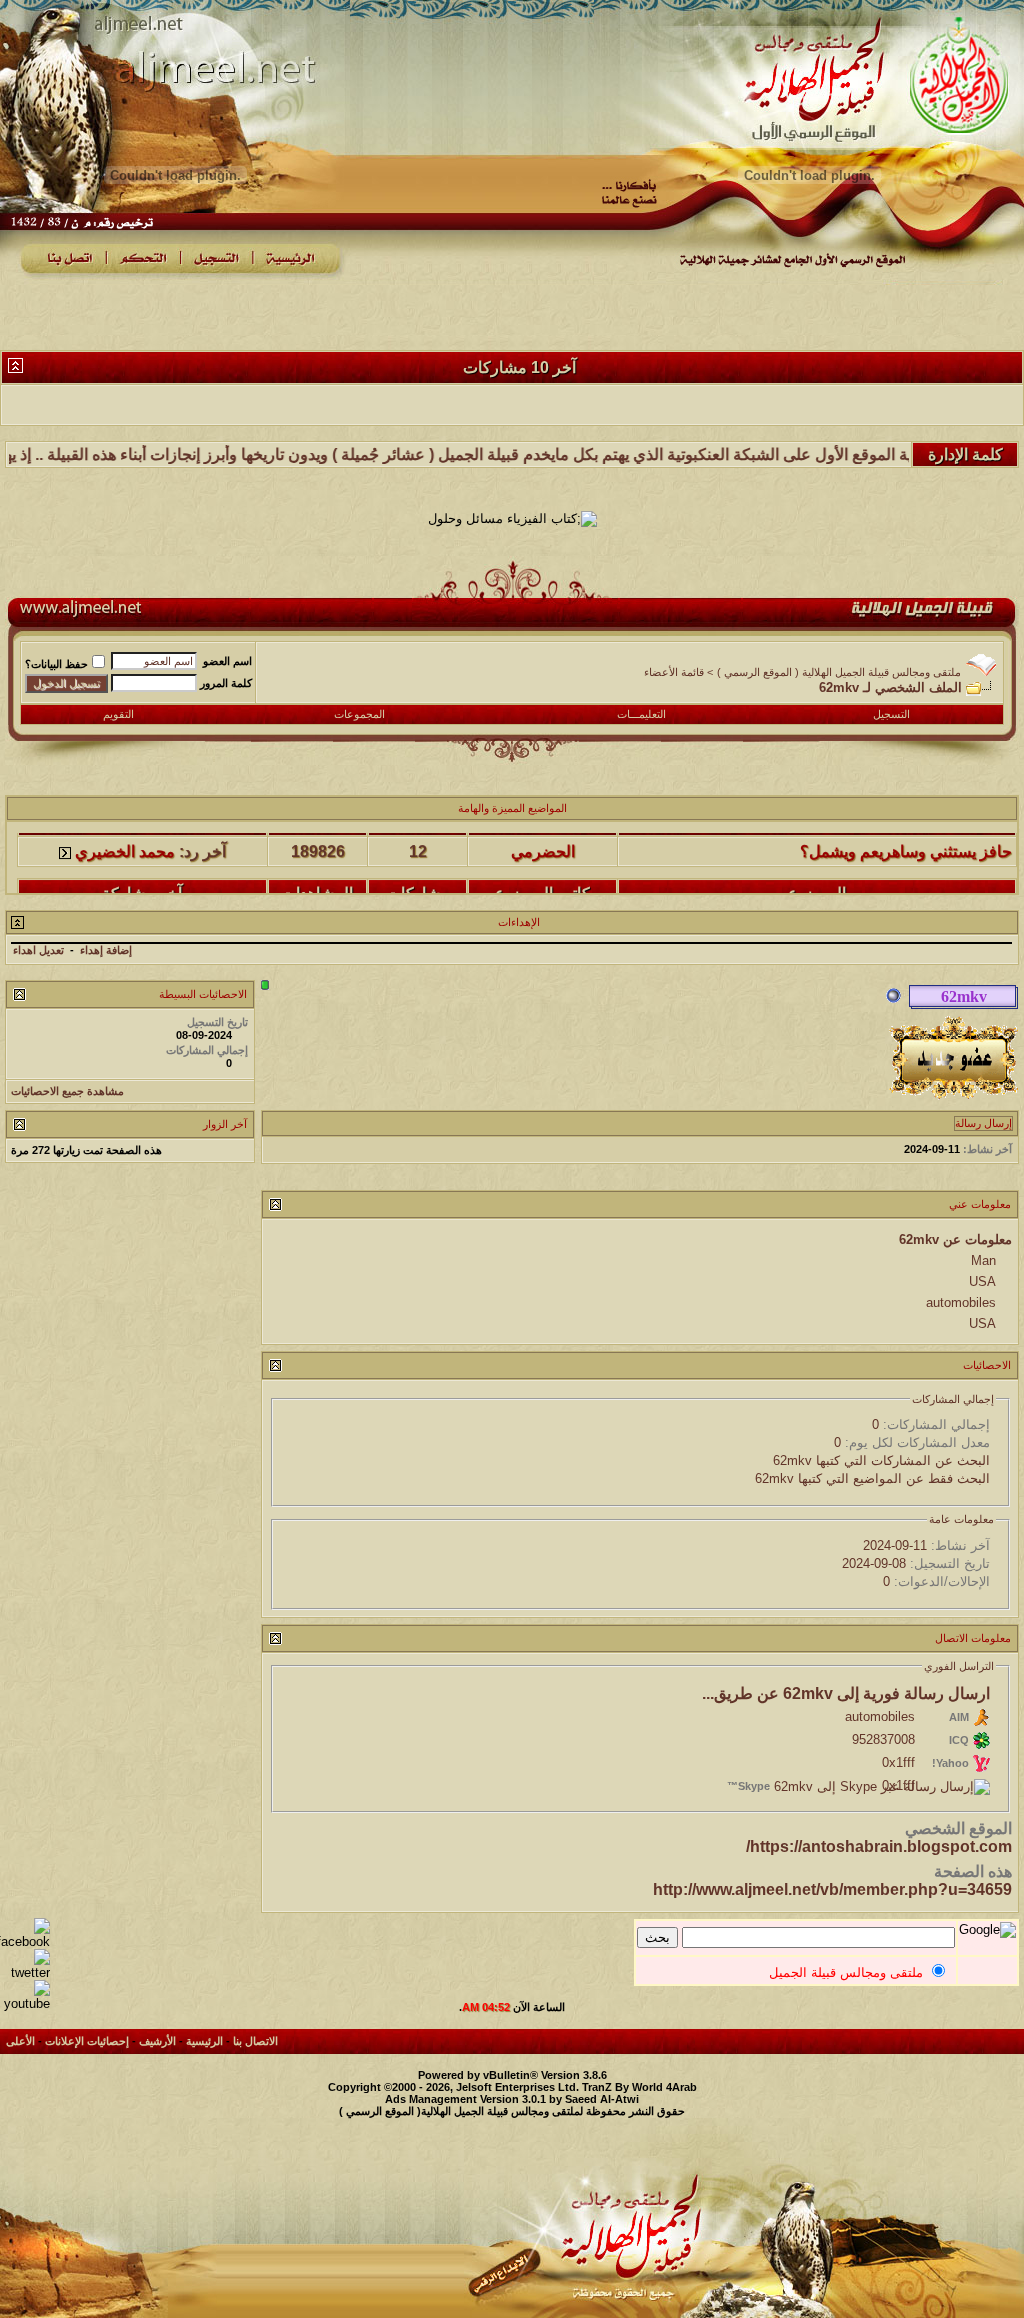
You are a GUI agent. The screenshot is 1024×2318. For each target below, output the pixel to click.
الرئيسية (204, 2041)
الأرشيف (157, 2041)
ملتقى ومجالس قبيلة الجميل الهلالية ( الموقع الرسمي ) (839, 672)
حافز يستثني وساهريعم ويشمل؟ (906, 831)
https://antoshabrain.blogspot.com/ (879, 1846)
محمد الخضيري (125, 831)
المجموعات (359, 714)
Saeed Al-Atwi (602, 2099)
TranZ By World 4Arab (639, 2087)
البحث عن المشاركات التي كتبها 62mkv (881, 1460)
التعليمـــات (641, 714)
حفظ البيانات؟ (56, 664)
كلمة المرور (226, 683)
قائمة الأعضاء (674, 672)
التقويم (118, 714)
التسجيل (891, 714)
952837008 (883, 1739)
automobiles (880, 1716)
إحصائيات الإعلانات (87, 2041)
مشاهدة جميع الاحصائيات (67, 1091)
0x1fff (898, 1762)
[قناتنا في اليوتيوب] (25, 2003)
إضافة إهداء (106, 950)
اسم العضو (227, 661)
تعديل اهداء (38, 950)
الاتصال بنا (255, 2041)
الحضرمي (543, 831)
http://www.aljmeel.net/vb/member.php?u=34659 (832, 1889)
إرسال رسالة (983, 1123)
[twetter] (25, 1972)
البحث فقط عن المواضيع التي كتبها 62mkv (872, 1478)
